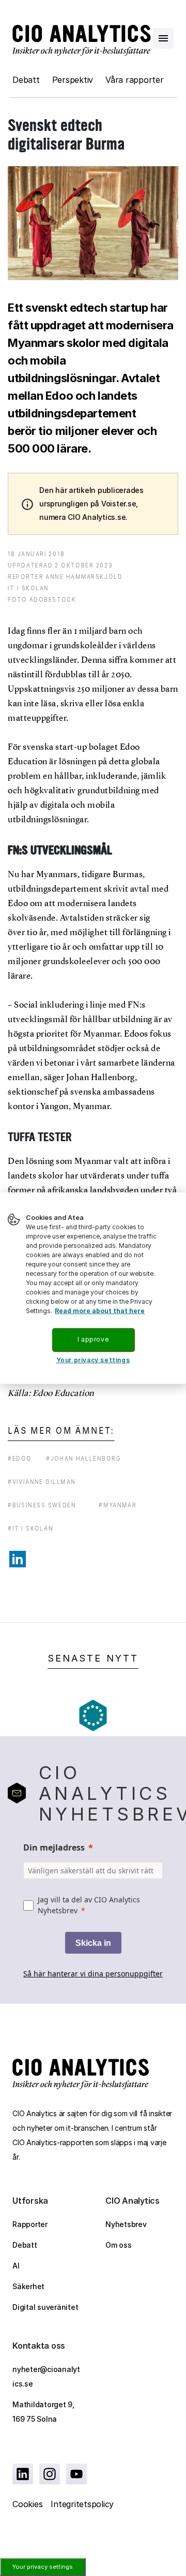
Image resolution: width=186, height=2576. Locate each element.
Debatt (26, 80)
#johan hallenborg (83, 1458)
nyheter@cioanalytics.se (46, 2376)
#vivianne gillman (42, 1482)
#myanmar (118, 1505)
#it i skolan (30, 1528)
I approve (93, 1339)
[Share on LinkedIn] (18, 1559)
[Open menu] (163, 38)
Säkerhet (28, 2286)
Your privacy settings (43, 2567)
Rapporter (30, 2224)
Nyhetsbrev (126, 2224)
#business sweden (42, 1505)
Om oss (119, 2245)
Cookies (27, 2504)
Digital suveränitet (45, 2307)
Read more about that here (100, 1311)
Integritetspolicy (82, 2504)
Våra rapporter (135, 80)
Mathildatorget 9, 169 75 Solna (43, 2412)
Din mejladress (54, 1847)
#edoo (20, 1458)
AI (16, 2266)
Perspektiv (73, 80)
